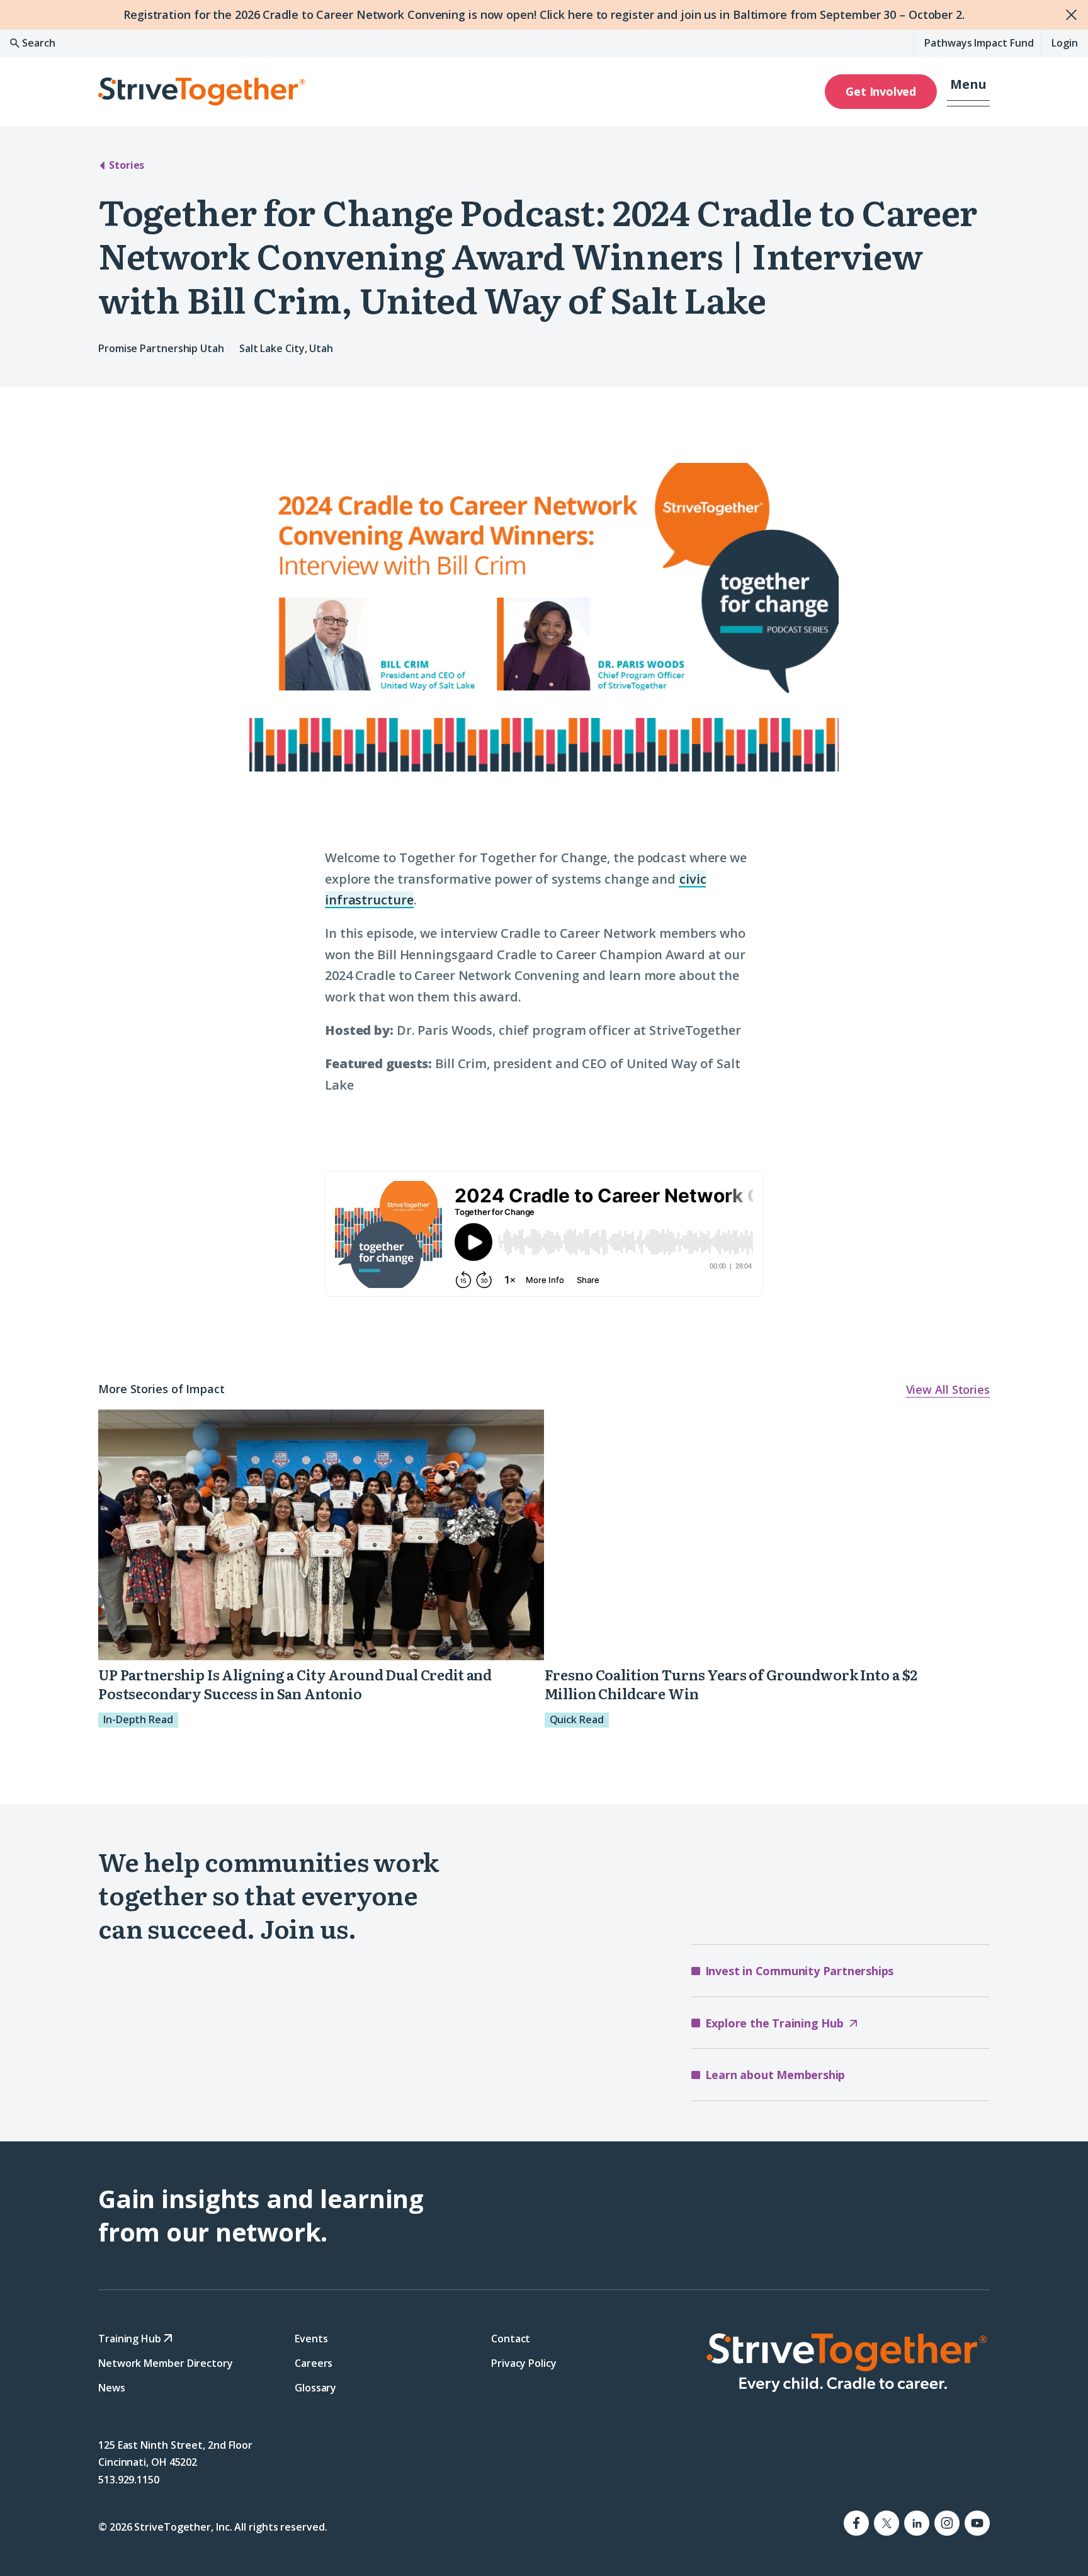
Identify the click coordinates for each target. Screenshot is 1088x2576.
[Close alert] (1073, 15)
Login (1065, 43)
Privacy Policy (524, 2362)
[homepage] (846, 2362)
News (112, 2388)
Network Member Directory (166, 2362)
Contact (511, 2338)
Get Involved (881, 91)
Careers (314, 2362)
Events (311, 2338)
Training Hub (131, 2338)
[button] (968, 91)
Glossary (315, 2388)
